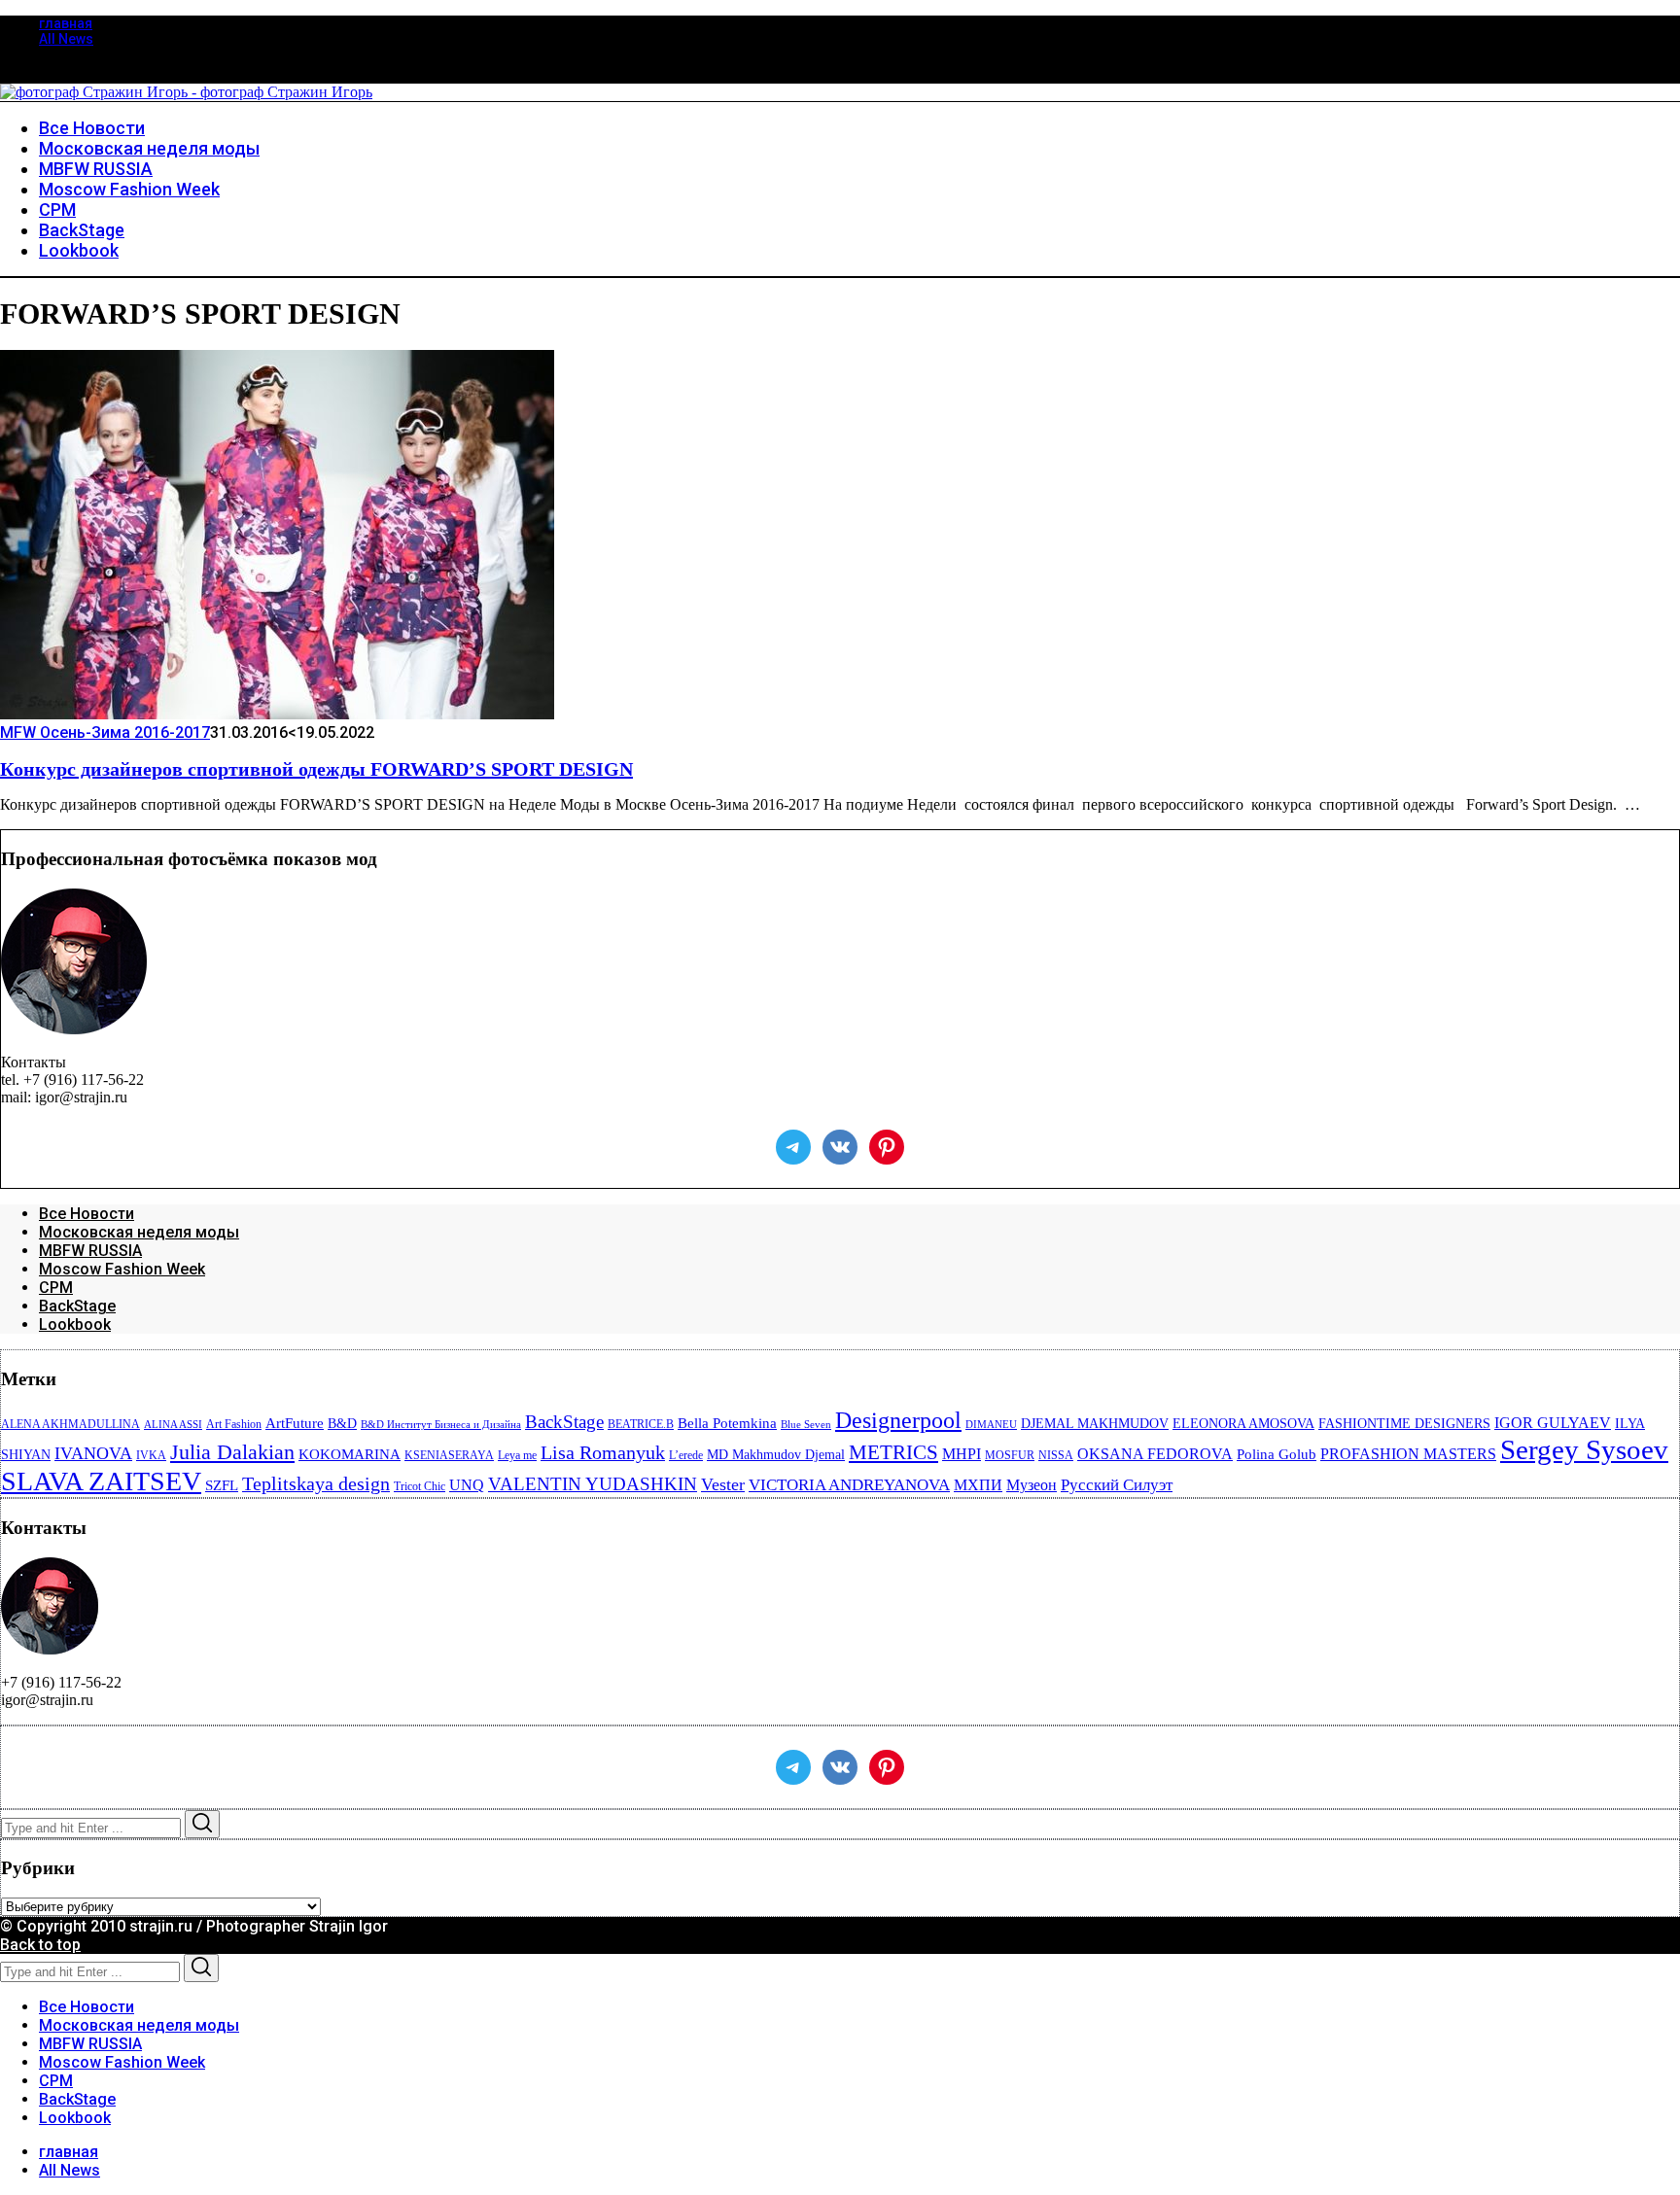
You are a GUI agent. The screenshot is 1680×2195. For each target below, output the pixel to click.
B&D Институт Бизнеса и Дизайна (441, 1425)
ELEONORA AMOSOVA (1243, 1424)
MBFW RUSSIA (90, 1251)
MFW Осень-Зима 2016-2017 (105, 732)
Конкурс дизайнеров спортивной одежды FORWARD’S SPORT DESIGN (316, 769)
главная (66, 23)
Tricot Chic (420, 1486)
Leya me (517, 1455)
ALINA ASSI (173, 1425)
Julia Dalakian (232, 1452)
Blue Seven (806, 1425)
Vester (723, 1484)
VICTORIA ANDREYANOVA (849, 1485)
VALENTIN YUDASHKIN (593, 1484)
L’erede (686, 1455)
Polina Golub (1277, 1454)
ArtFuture (295, 1423)
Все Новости (87, 1214)
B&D (342, 1424)
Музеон (1032, 1485)
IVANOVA (93, 1453)
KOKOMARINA (350, 1454)
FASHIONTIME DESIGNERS (1404, 1424)
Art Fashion (234, 1424)
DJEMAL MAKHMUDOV (1095, 1424)
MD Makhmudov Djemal (776, 1455)
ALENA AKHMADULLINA (70, 1424)
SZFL (222, 1485)
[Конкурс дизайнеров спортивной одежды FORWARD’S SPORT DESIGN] (277, 714)
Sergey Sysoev (1584, 1449)
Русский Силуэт (1117, 1485)
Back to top (40, 1945)
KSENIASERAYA (449, 1455)
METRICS (893, 1452)
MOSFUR (1010, 1455)
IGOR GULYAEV (1553, 1423)
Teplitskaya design (316, 1484)
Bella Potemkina (727, 1423)
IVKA (151, 1455)
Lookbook (75, 1324)
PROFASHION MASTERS (1408, 1454)
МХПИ (978, 1485)
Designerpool (898, 1420)
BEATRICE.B (641, 1424)
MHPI (962, 1454)
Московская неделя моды (139, 1232)
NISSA (1056, 1455)
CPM (56, 1288)
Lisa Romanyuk (603, 1453)
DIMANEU (991, 1425)
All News (66, 39)
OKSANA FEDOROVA (1155, 1454)
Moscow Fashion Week (122, 1269)
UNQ (467, 1485)
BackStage (77, 1306)
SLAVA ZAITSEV (101, 1481)
